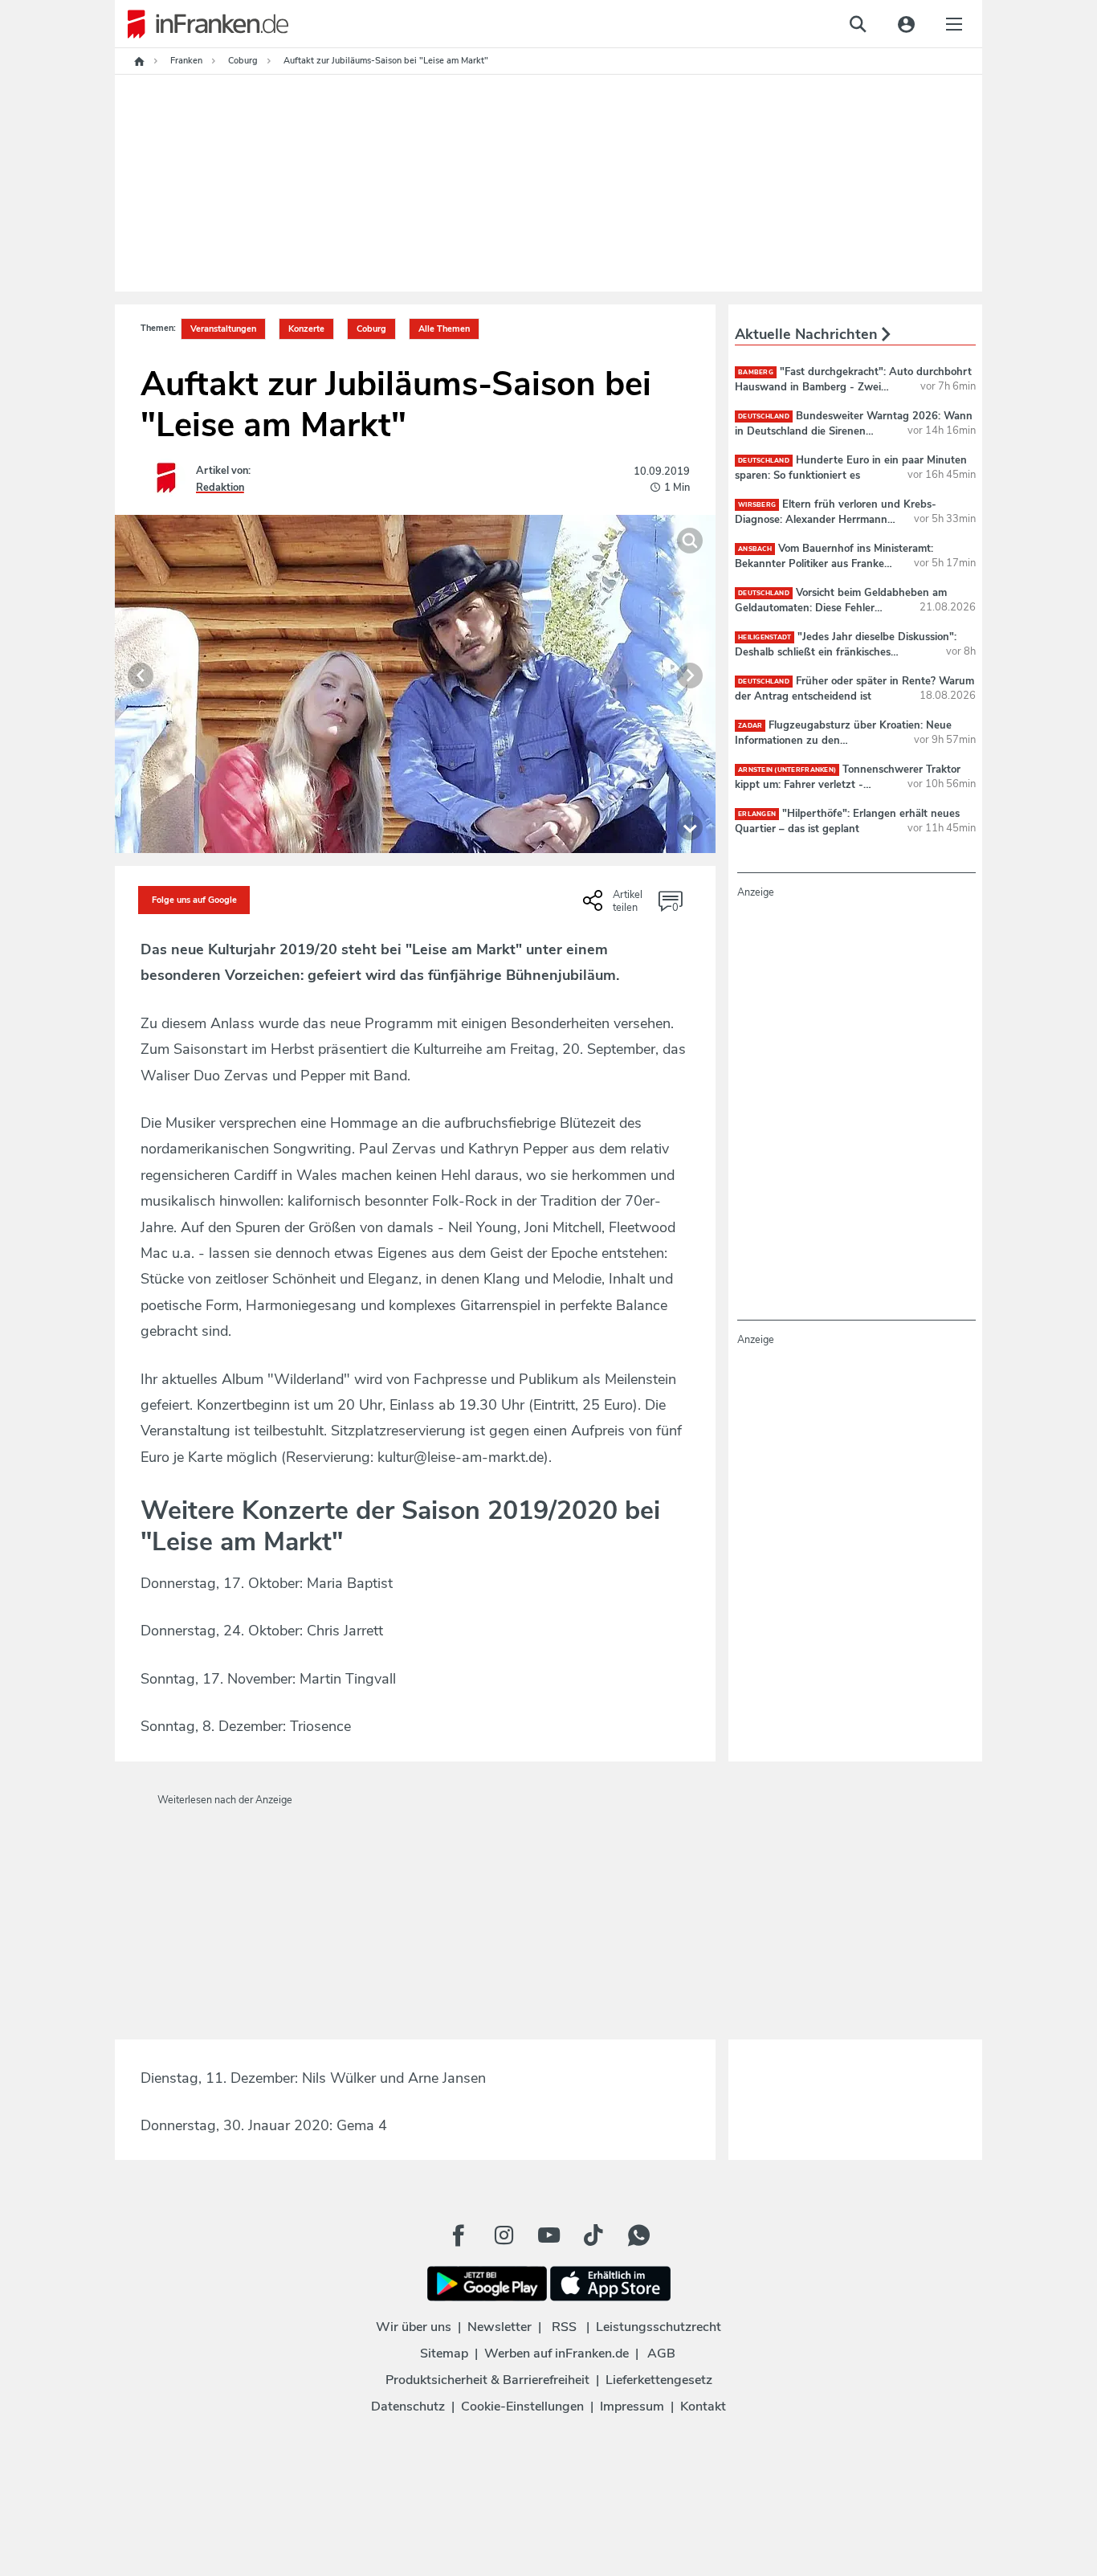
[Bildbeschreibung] (690, 827)
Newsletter (500, 2327)
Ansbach (755, 549)
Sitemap (444, 2354)
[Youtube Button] (548, 2235)
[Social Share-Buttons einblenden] (615, 906)
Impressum (632, 2407)
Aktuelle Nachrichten (808, 334)
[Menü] (954, 24)
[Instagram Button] (504, 2235)
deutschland (764, 416)
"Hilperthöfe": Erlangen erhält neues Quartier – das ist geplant (847, 821)
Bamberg (756, 372)
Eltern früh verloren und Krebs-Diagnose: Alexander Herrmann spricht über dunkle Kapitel (836, 519)
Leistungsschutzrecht (659, 2327)
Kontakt (703, 2407)
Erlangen (757, 814)
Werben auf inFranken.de (557, 2354)
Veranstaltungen (223, 329)
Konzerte (306, 329)
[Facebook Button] (459, 2235)
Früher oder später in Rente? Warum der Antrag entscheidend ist (854, 688)
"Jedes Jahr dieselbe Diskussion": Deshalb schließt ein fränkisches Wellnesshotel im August (846, 651)
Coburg (371, 329)
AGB (661, 2354)
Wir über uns (414, 2327)
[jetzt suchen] (858, 24)
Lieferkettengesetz (659, 2380)
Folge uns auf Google (194, 900)
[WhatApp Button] (638, 2235)
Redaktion (220, 488)
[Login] (906, 24)
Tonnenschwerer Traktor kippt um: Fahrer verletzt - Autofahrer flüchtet (848, 784)
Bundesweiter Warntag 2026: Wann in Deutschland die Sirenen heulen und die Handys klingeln (854, 431)
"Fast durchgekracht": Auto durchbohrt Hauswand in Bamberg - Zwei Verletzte (853, 386)
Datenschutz (408, 2407)
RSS (564, 2327)
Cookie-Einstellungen (522, 2407)
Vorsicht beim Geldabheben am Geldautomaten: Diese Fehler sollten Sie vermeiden (841, 607)
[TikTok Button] (593, 2235)
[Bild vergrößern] (690, 541)
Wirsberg (757, 505)
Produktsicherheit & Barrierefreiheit (487, 2380)
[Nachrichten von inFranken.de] (202, 24)
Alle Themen (444, 329)
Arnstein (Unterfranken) (787, 770)
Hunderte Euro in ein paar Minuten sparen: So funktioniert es (851, 467)
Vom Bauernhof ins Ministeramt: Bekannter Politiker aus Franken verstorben (834, 563)
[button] (141, 676)
